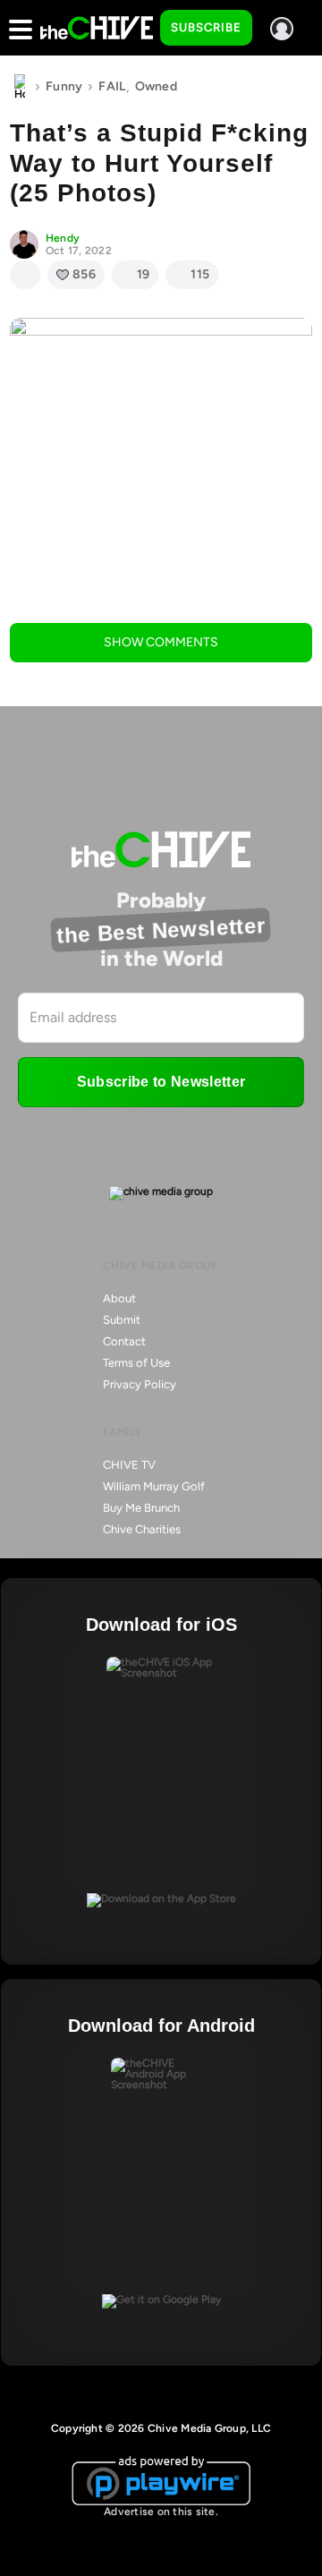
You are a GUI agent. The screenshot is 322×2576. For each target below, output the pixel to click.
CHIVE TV (129, 1465)
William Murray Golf (154, 1486)
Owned (156, 86)
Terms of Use (136, 1363)
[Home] (20, 87)
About (119, 1298)
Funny (64, 86)
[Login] (282, 29)
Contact (124, 1341)
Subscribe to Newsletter (161, 1082)
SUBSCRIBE (206, 27)
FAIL (112, 86)
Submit (122, 1320)
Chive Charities (142, 1529)
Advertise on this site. (161, 2512)
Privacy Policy (140, 1384)
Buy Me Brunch (141, 1508)
